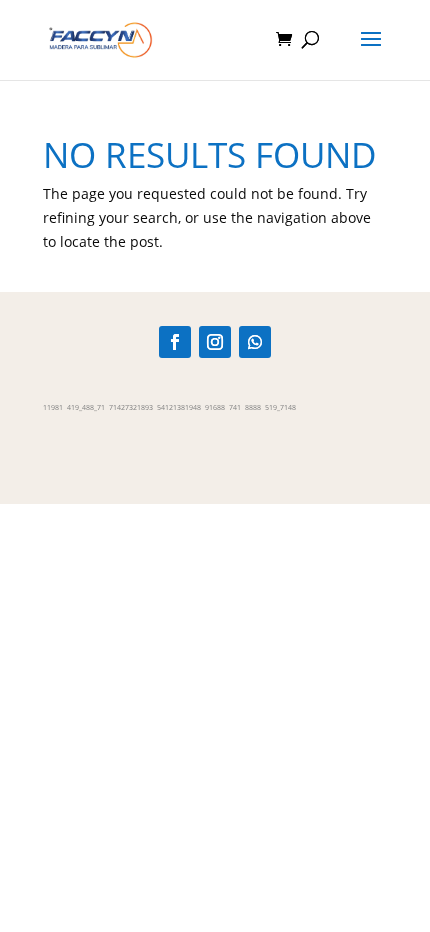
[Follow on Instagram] (215, 342)
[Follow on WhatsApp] (255, 342)
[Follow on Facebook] (175, 342)
